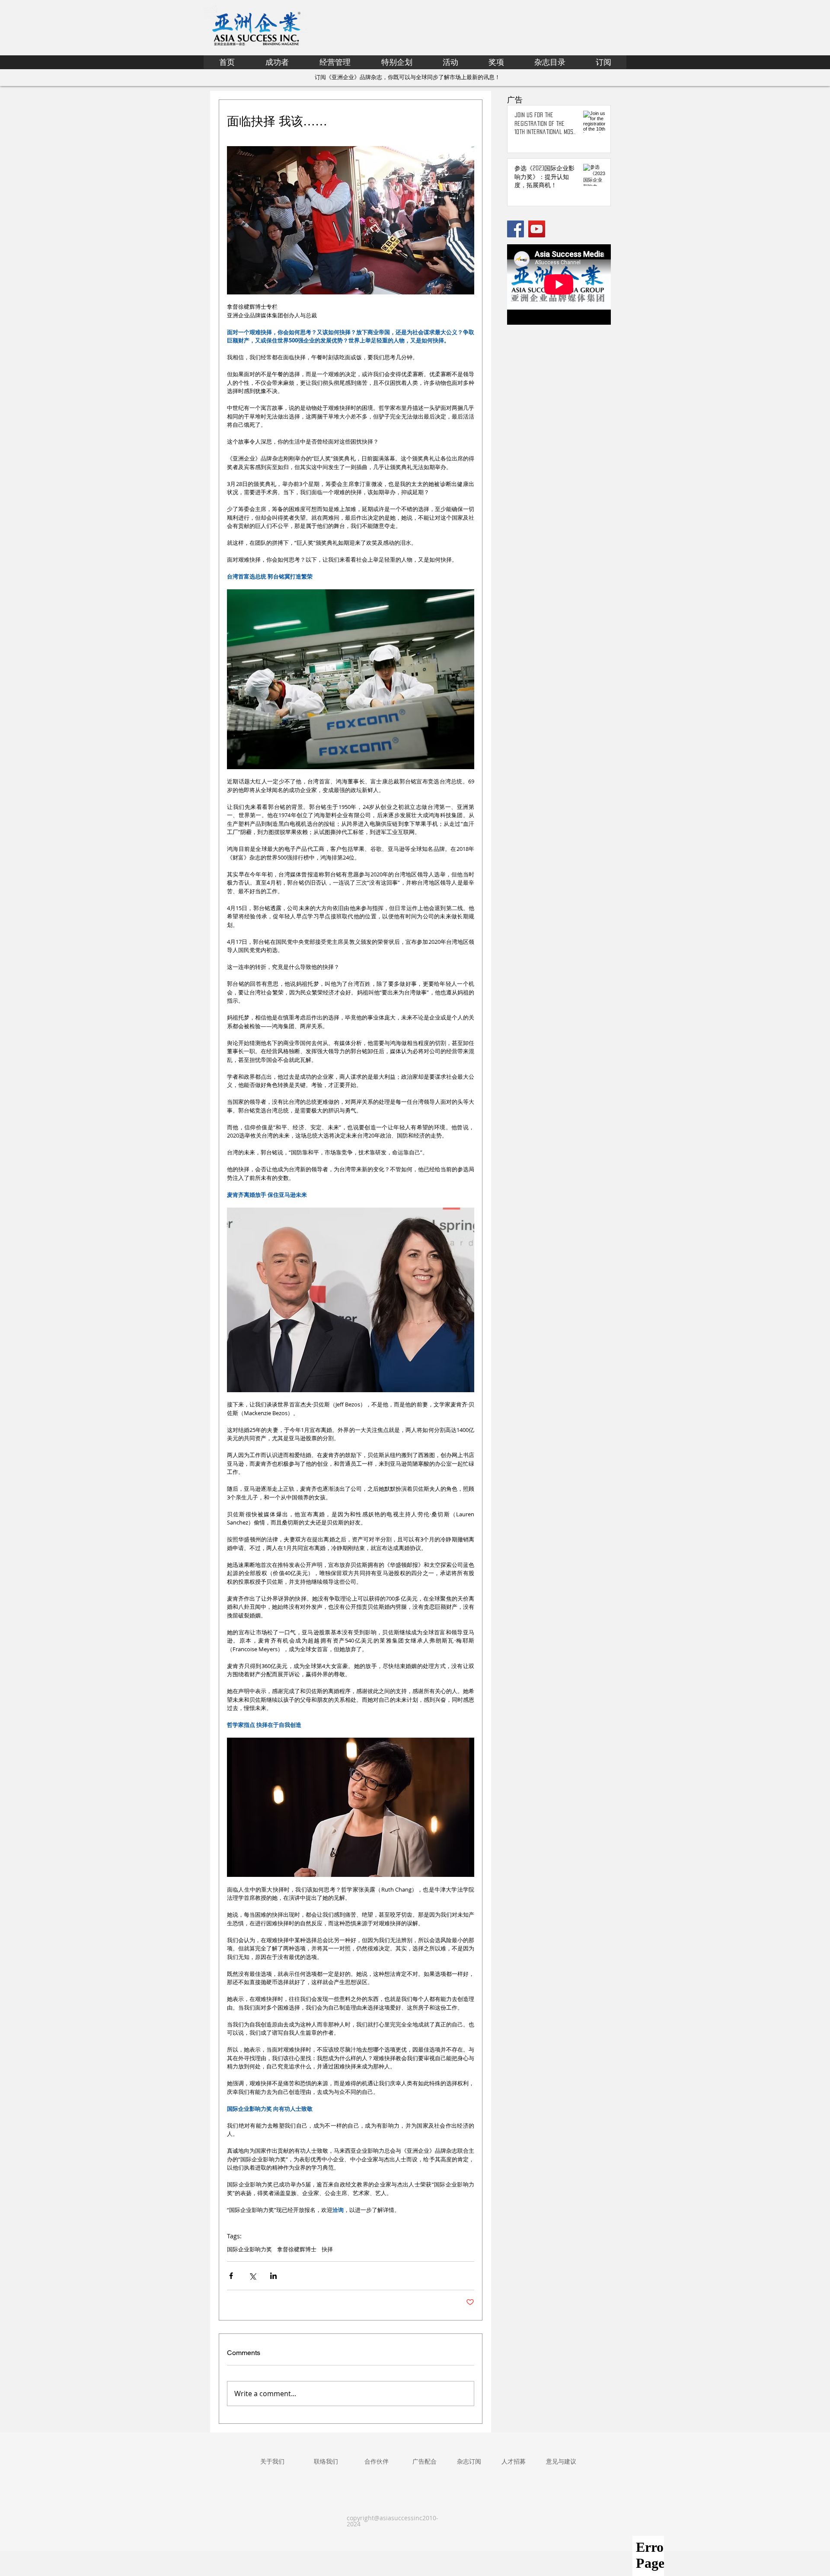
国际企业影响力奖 (249, 2249)
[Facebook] (516, 229)
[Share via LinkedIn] (273, 2276)
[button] (397, 62)
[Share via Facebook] (231, 2276)
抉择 (327, 2249)
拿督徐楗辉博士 (297, 2249)
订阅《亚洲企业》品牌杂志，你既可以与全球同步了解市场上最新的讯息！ (407, 77)
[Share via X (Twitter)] (252, 2276)
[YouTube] (537, 229)
